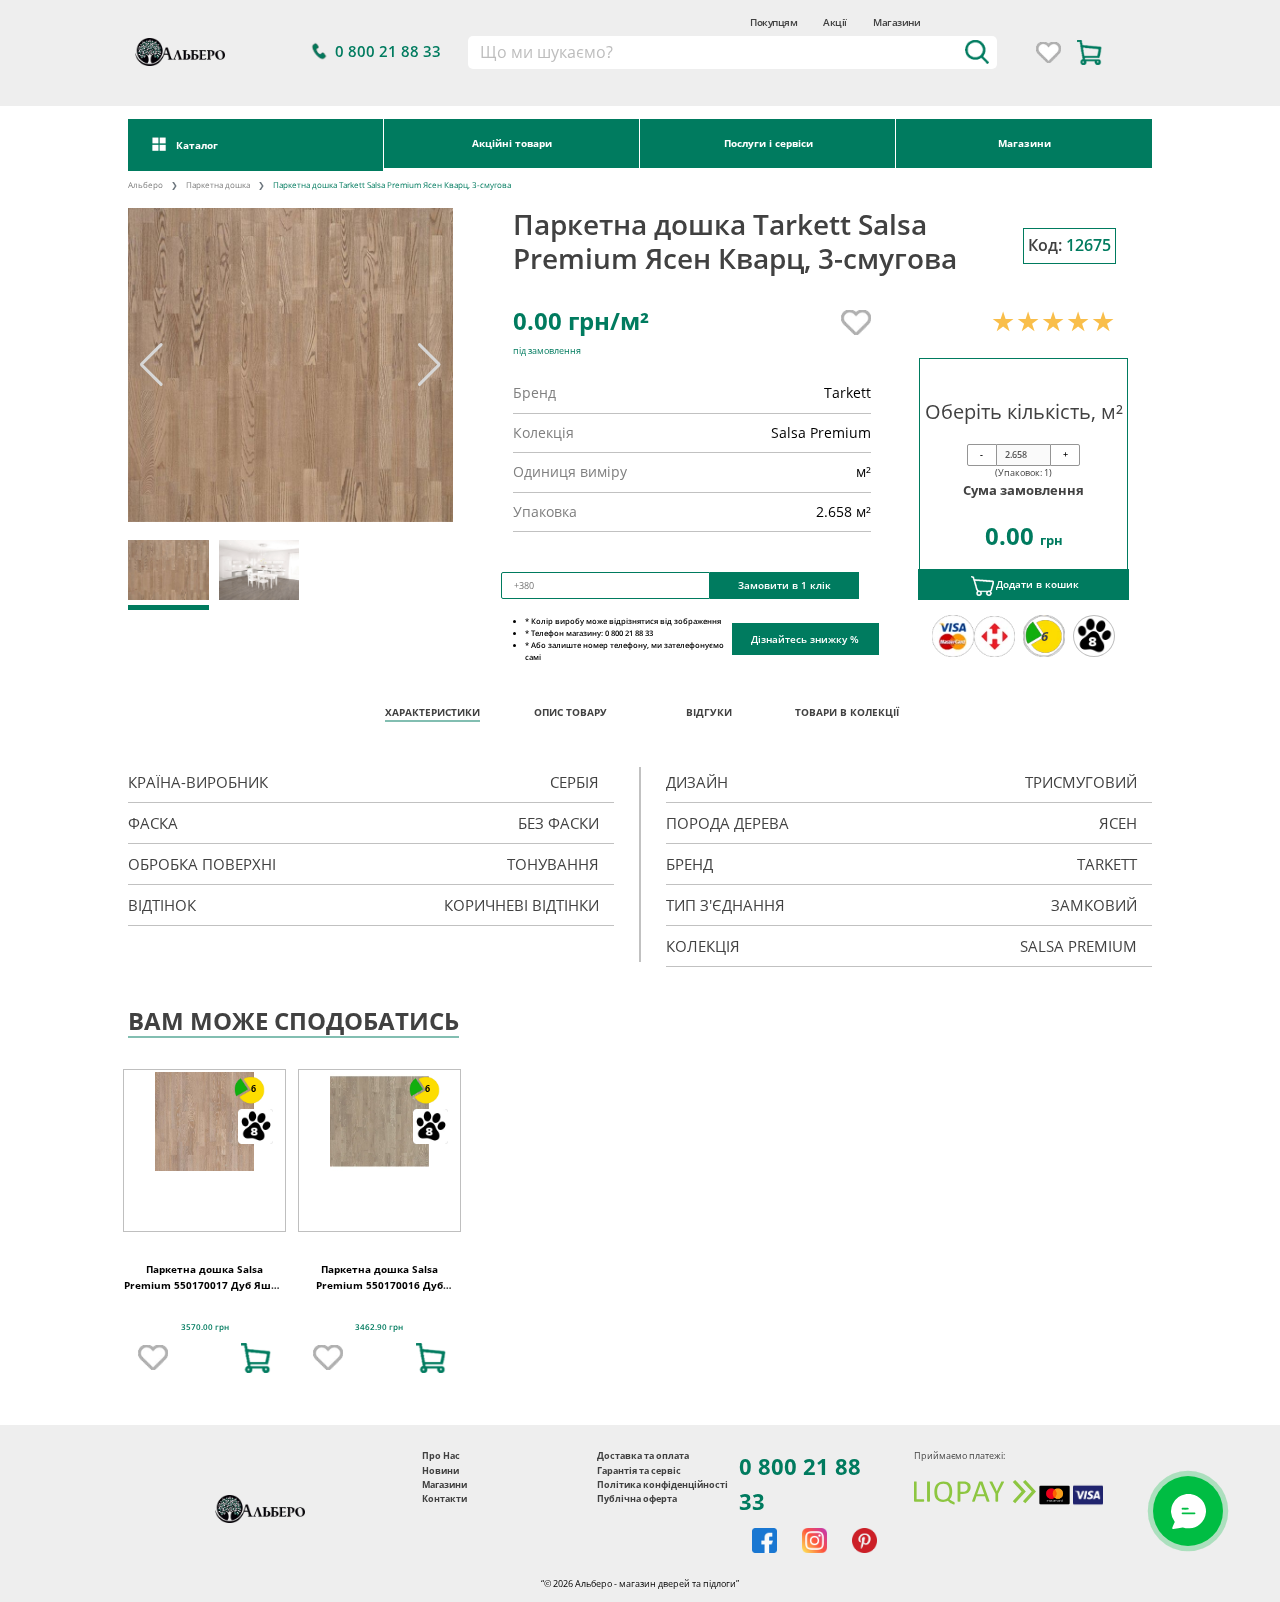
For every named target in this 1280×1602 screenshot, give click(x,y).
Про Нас (441, 1455)
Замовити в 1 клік (784, 585)
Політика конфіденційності (662, 1484)
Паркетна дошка (218, 184)
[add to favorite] (153, 1358)
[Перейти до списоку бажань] (1048, 52)
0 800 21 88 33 (800, 1483)
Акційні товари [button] (512, 143)
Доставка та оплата (643, 1455)
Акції (835, 22)
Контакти (444, 1498)
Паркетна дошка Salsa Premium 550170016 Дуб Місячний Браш (379, 1285)
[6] (204, 1120)
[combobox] (731, 53)
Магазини (896, 22)
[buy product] (256, 1358)
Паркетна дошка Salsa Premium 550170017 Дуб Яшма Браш (204, 1285)
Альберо (145, 184)
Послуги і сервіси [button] (768, 143)
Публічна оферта (637, 1498)
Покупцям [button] (773, 22)
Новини (440, 1470)
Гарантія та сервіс (639, 1470)
